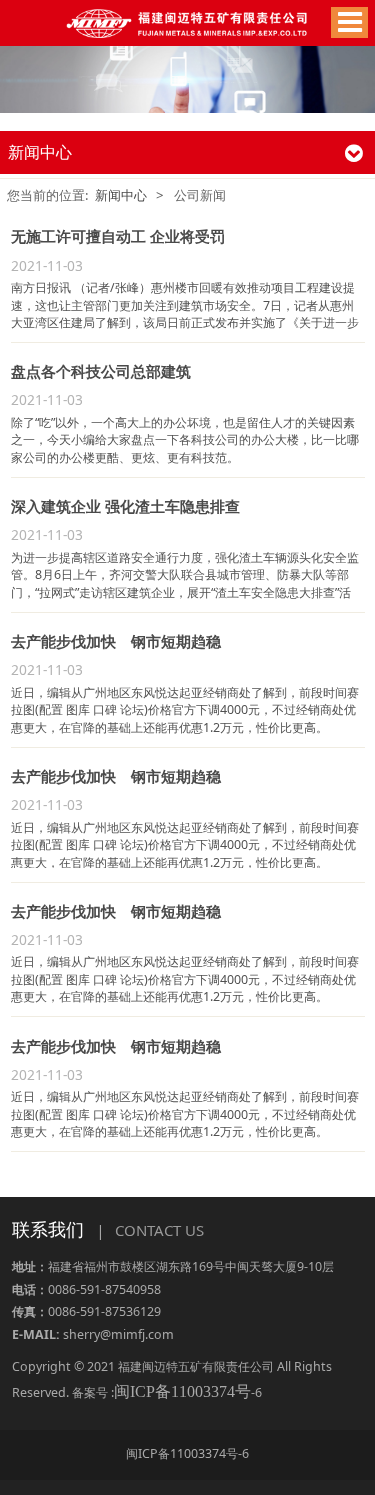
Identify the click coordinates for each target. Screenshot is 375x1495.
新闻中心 (121, 195)
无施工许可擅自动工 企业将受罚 (118, 236)
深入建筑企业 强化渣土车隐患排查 (125, 506)
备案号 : (161, 1392)
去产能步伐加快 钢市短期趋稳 (116, 641)
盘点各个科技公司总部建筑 (101, 371)
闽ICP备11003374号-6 (187, 1453)
